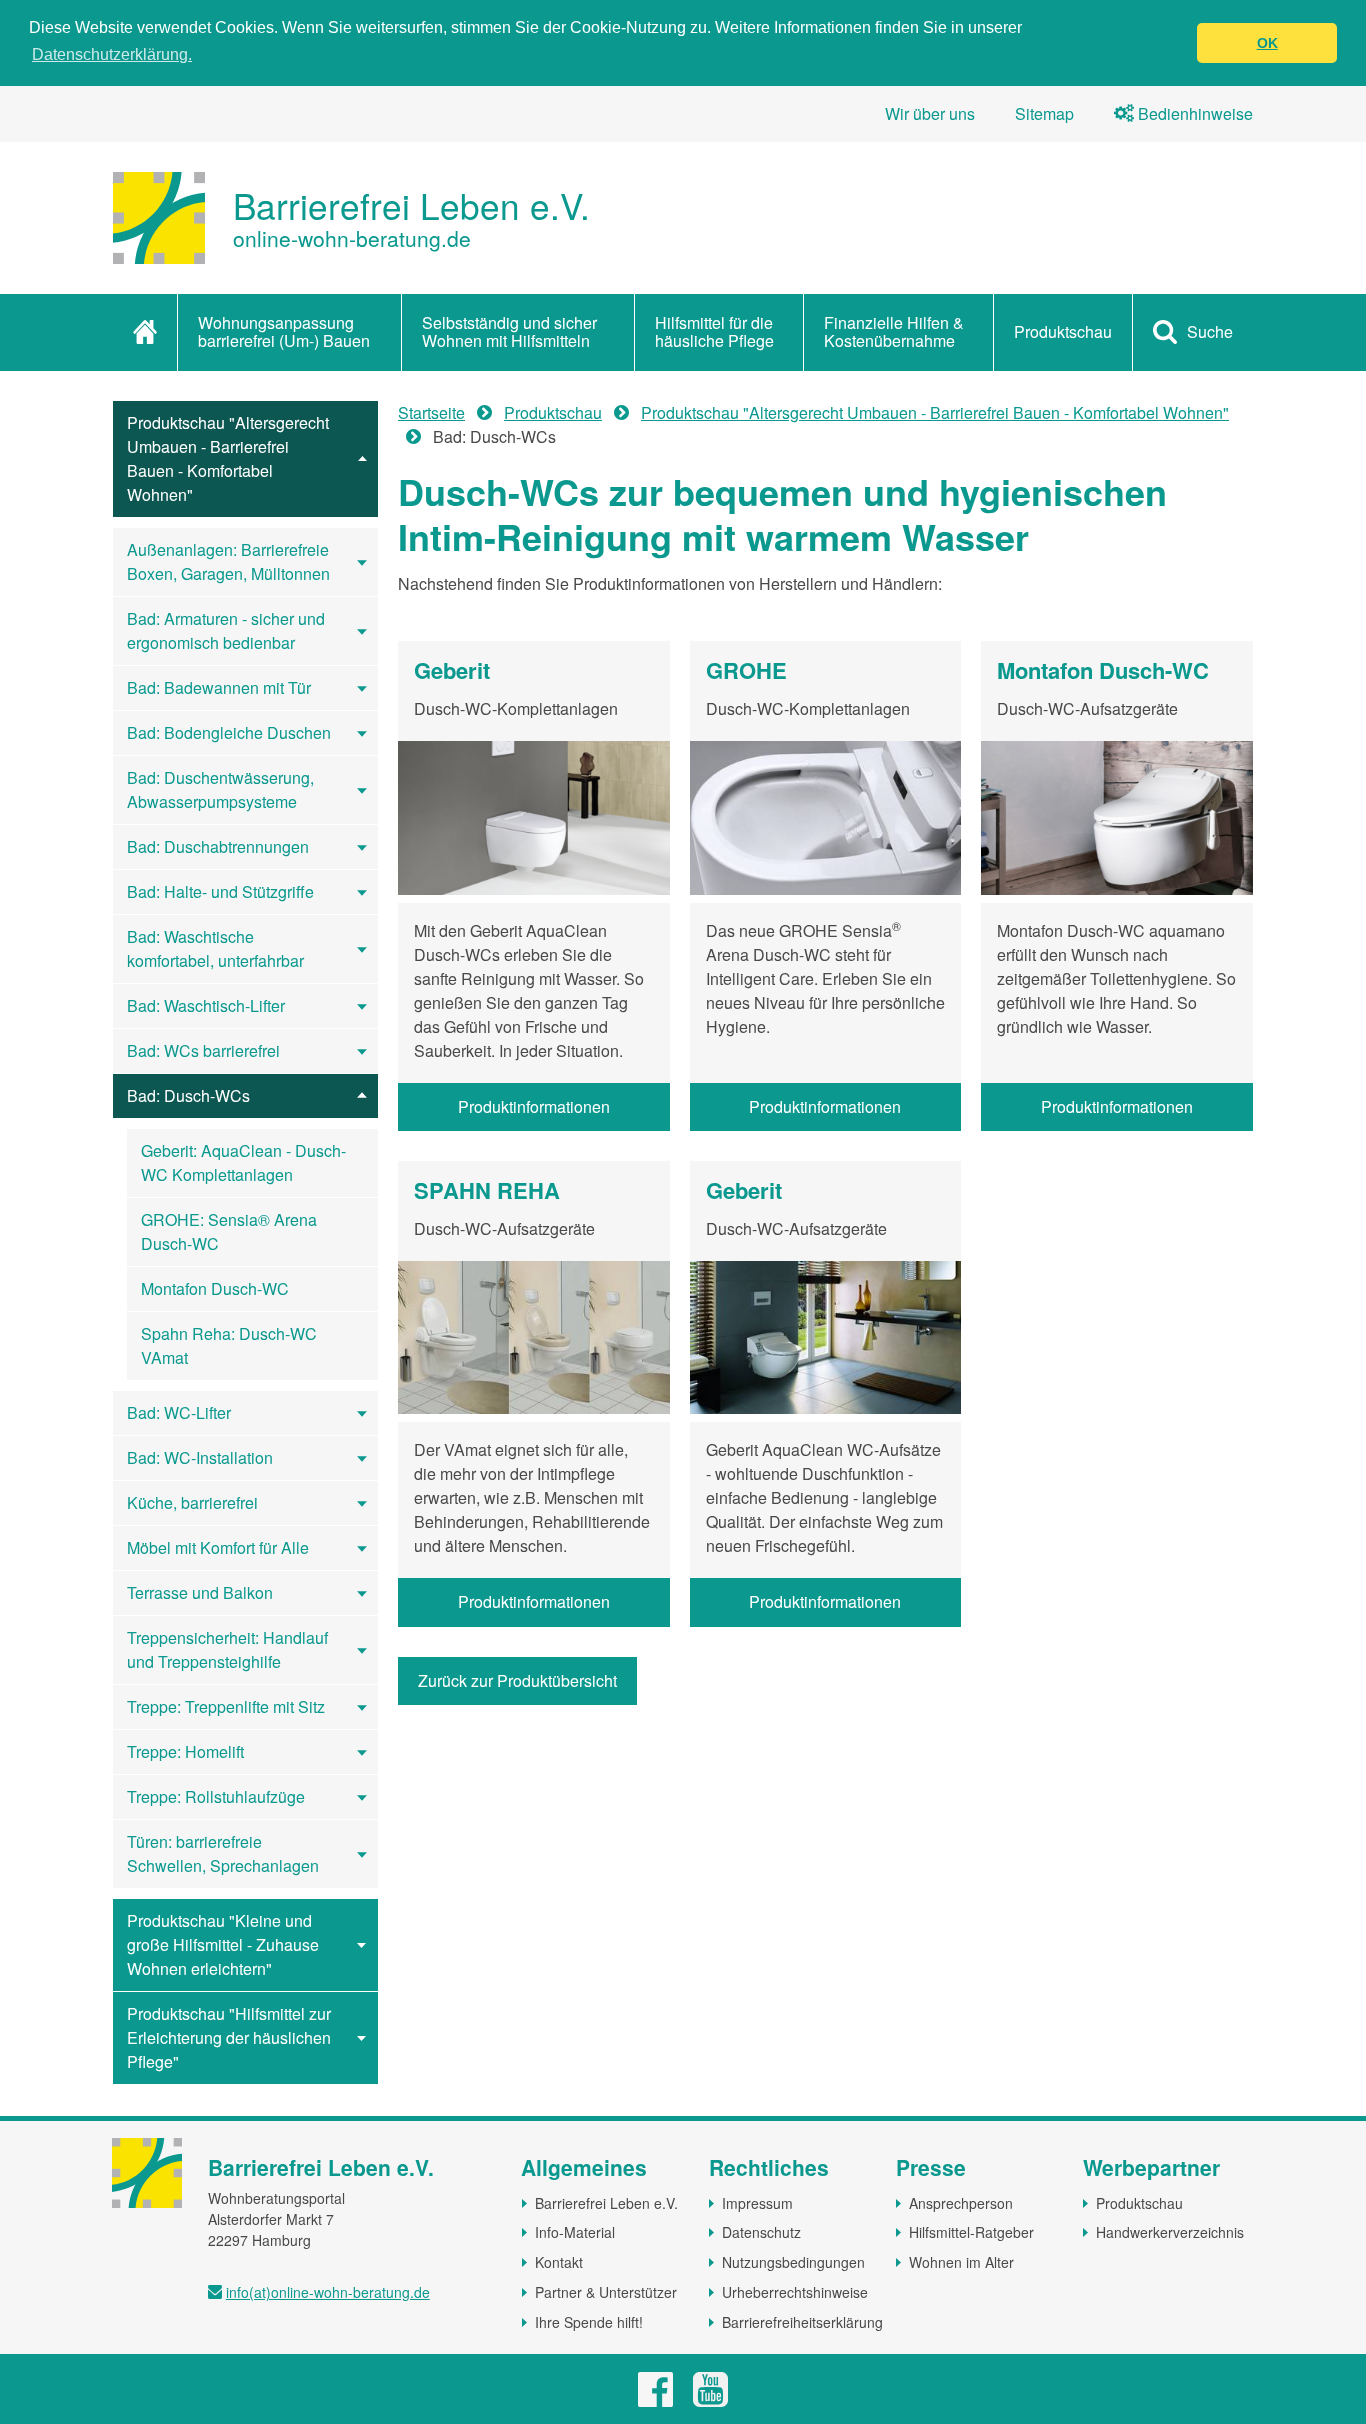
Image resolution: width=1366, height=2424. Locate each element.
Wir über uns (930, 113)
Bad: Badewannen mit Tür (219, 687)
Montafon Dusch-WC (215, 1288)
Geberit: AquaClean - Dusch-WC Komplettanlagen (243, 1162)
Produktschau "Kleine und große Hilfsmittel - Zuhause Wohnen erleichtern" (223, 1944)
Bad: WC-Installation (200, 1457)
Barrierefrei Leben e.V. (606, 2203)
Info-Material (575, 2232)
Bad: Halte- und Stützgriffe (220, 891)
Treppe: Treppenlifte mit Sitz (226, 1706)
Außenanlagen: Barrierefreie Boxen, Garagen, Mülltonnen (228, 561)
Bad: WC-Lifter (179, 1412)
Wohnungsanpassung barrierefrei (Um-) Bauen (284, 331)
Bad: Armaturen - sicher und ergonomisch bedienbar (226, 630)
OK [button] (1267, 43)
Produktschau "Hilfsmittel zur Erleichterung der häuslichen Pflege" (229, 2037)
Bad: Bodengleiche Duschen (229, 732)
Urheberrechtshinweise (795, 2292)
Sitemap (1044, 113)
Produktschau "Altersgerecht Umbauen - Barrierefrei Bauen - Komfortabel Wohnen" (228, 458)
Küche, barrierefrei (192, 1502)
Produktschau (1063, 331)
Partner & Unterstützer (606, 2292)
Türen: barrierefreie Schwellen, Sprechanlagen (223, 1853)
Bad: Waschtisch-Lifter (206, 1005)
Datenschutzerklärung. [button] (112, 54)
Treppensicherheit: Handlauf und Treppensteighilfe (227, 1649)
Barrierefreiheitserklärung (802, 2322)
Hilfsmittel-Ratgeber (971, 2232)
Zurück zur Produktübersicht (517, 1680)
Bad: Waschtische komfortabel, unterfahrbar (215, 948)
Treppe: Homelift (185, 1751)
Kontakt (559, 2262)
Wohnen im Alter (961, 2262)
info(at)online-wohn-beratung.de (328, 2292)
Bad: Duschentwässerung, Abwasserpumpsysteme (220, 789)
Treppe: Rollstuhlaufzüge (216, 1796)
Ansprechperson (961, 2203)
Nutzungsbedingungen (793, 2262)
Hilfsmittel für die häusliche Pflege (714, 331)
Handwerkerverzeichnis (1170, 2232)
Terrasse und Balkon (200, 1592)
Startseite (431, 412)
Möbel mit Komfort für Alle (218, 1547)
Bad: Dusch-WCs (188, 1095)
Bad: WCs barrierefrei (203, 1050)
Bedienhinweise (1193, 113)
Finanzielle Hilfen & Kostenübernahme (894, 331)
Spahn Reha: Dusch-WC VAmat (229, 1345)
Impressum (757, 2203)
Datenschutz (761, 2232)
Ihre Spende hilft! (589, 2322)
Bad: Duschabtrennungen (218, 846)
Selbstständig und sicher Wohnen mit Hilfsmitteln (509, 331)
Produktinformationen (534, 1106)
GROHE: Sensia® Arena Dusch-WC (229, 1231)
